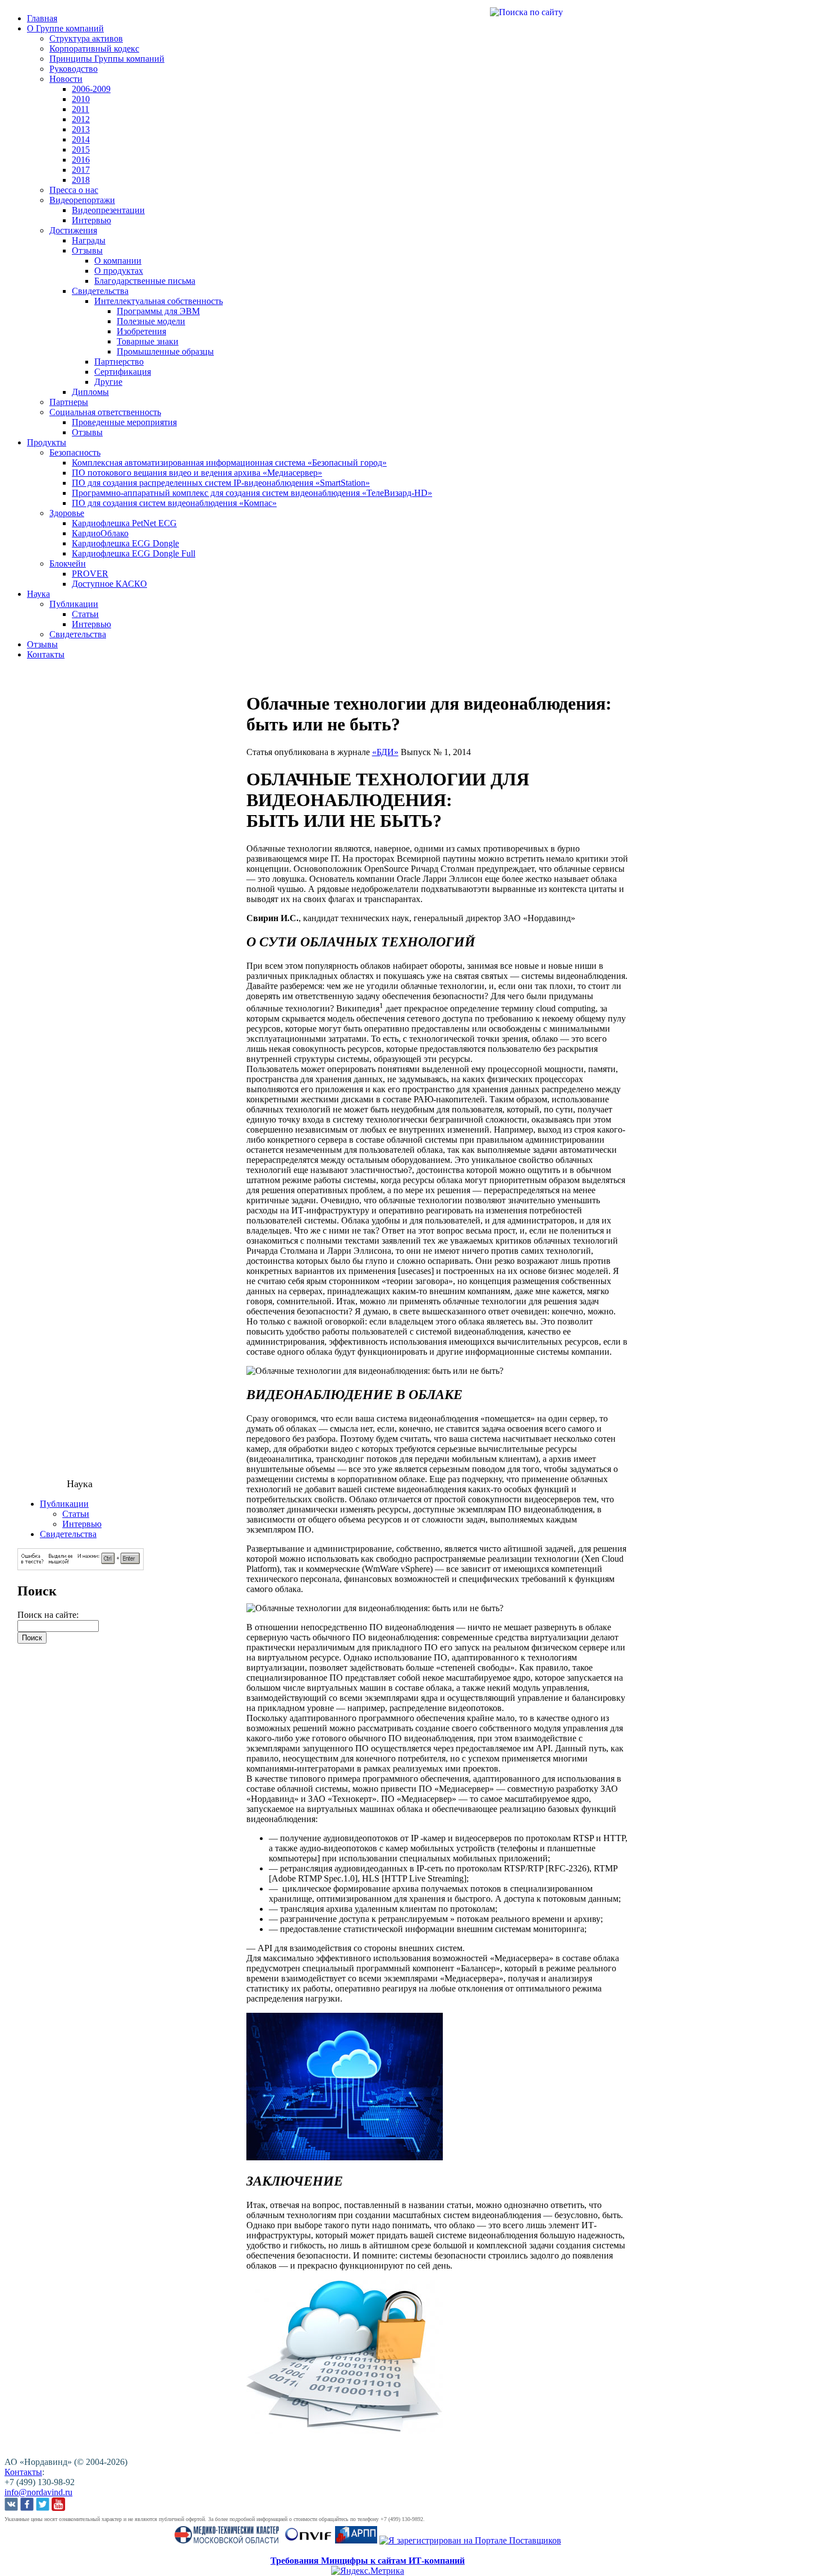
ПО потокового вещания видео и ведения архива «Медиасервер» (197, 473)
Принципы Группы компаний (107, 59)
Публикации (74, 604)
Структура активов (86, 38)
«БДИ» (385, 752)
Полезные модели (151, 321)
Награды (89, 240)
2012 (81, 119)
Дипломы (90, 392)
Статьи (85, 614)
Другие (108, 382)
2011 (81, 109)
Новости (66, 79)
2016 (81, 160)
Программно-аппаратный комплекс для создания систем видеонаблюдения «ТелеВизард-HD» (252, 493)
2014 (81, 139)
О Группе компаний (65, 28)
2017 (81, 170)
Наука (38, 594)
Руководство (74, 69)
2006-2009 (91, 89)
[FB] (27, 2505)
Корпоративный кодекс (94, 49)
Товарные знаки (148, 341)
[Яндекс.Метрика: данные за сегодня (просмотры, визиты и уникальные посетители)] (368, 2571)
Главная (42, 18)
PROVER (90, 574)
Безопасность (75, 452)
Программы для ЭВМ (158, 311)
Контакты (46, 654)
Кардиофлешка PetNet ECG (124, 523)
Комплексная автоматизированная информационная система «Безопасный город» (229, 463)
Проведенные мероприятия (124, 422)
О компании (118, 261)
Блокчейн (68, 563)
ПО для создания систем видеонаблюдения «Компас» (174, 503)
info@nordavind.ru (38, 2492)
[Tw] (43, 2505)
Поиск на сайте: (48, 1615)
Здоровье (67, 513)
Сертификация (123, 372)
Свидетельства (100, 291)
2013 (81, 129)
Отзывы (87, 250)
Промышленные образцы (165, 351)
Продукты (47, 442)
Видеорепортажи (82, 200)
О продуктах (119, 271)
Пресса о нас (74, 190)
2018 (81, 180)
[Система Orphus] (81, 1567)
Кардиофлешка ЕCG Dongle (125, 543)
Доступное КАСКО (109, 584)
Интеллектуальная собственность (159, 301)
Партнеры (69, 402)
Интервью (91, 220)
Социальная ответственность (105, 412)
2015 (81, 150)
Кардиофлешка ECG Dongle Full (134, 553)
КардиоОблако (100, 533)
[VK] (11, 2505)
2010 (81, 99)
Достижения (73, 230)
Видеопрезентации (108, 210)
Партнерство (119, 362)
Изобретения (141, 331)
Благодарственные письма (145, 281)
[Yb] (58, 2505)
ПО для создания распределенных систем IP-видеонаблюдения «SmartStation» (221, 483)
